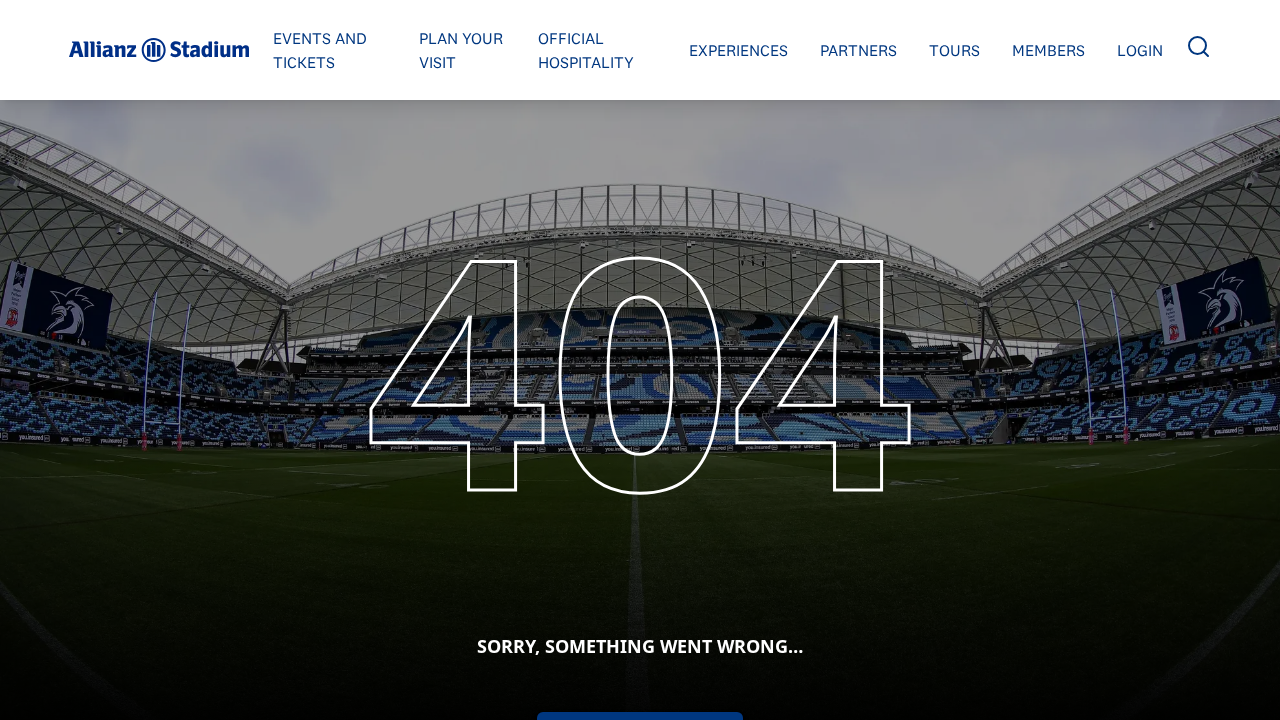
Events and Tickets (320, 50)
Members (1048, 50)
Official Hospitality (586, 50)
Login (1140, 50)
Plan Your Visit (461, 50)
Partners (858, 50)
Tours (954, 50)
